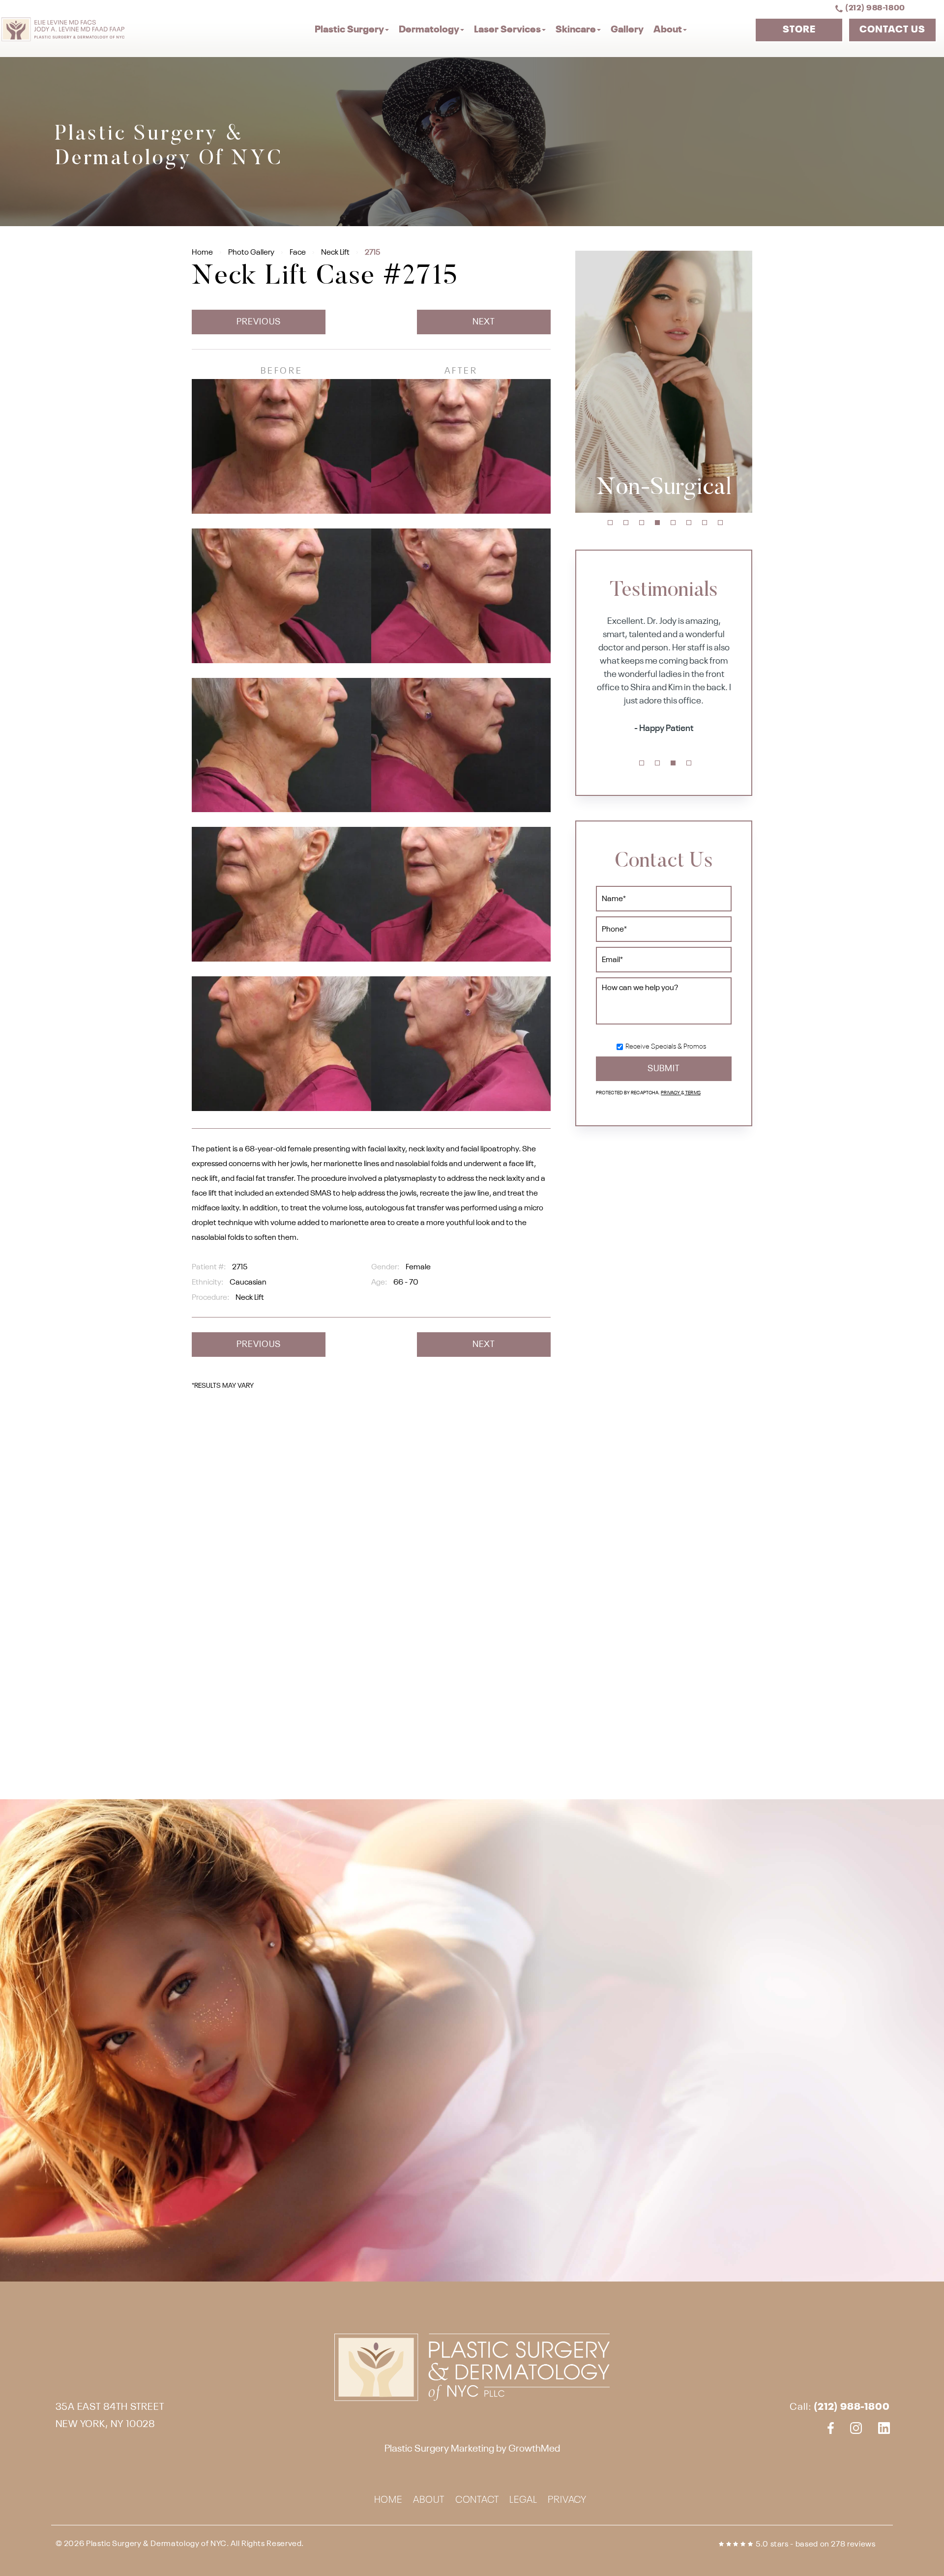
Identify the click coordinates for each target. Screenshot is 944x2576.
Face (298, 253)
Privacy (671, 1093)
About (668, 30)
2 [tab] (626, 523)
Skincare (576, 30)
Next (484, 322)
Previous (258, 322)
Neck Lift (335, 253)
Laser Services (507, 30)
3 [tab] (642, 523)
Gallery (627, 30)
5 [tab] (673, 523)
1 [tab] (610, 523)
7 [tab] (705, 523)
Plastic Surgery (349, 30)
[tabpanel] (664, 382)
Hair (664, 489)
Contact (477, 2501)
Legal (523, 2501)
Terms (693, 1093)
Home (202, 253)
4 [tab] (657, 523)
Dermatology (429, 30)
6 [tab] (689, 523)
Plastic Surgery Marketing (439, 2449)
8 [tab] (720, 523)
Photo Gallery (251, 253)
